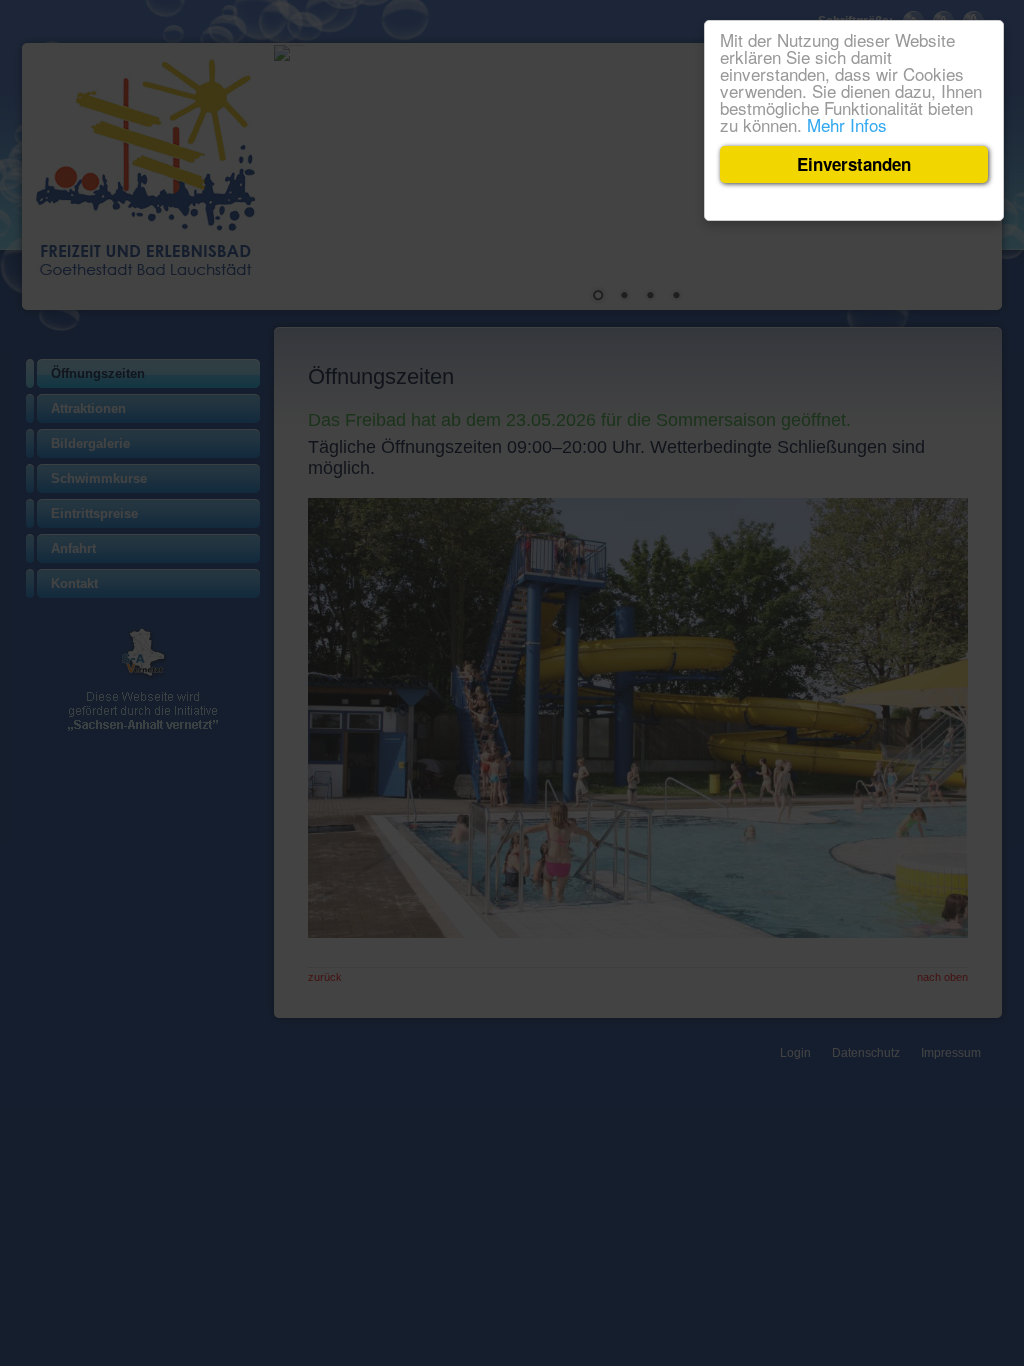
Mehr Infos (847, 124)
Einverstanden (854, 164)
